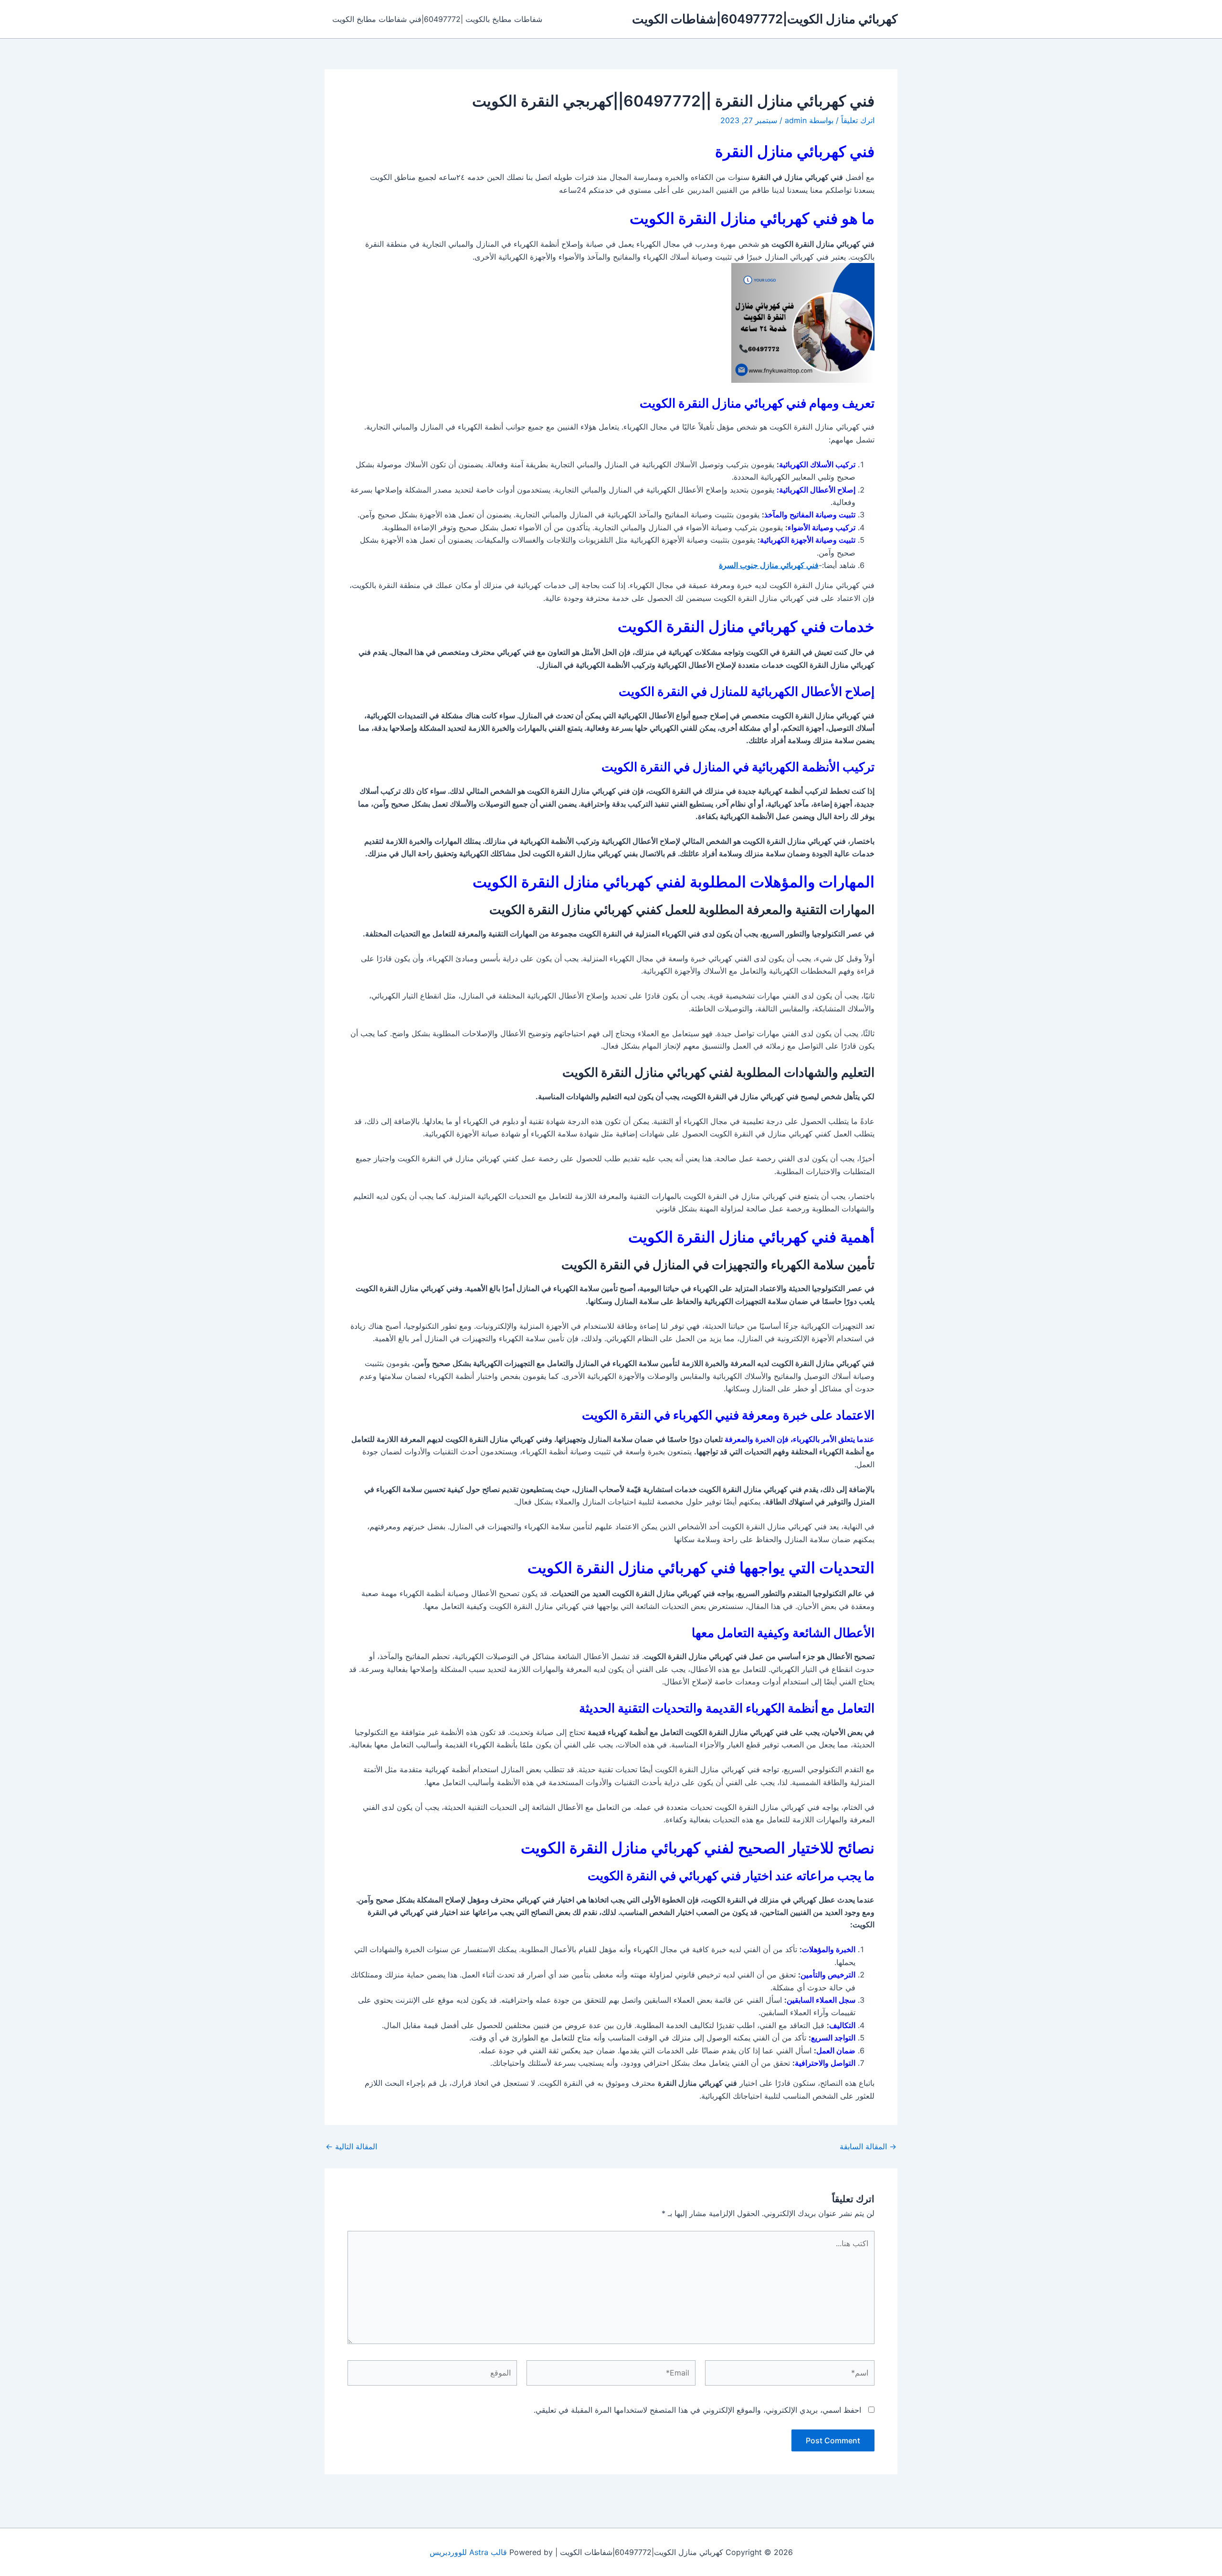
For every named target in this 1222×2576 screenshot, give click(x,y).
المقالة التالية (351, 2146)
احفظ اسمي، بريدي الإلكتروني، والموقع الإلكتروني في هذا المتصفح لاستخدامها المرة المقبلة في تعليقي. (697, 2410)
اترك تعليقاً (858, 120)
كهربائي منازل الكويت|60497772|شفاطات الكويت (765, 19)
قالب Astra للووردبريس (468, 2552)
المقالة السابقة (868, 2146)
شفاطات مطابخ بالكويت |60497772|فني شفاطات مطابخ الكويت (437, 19)
